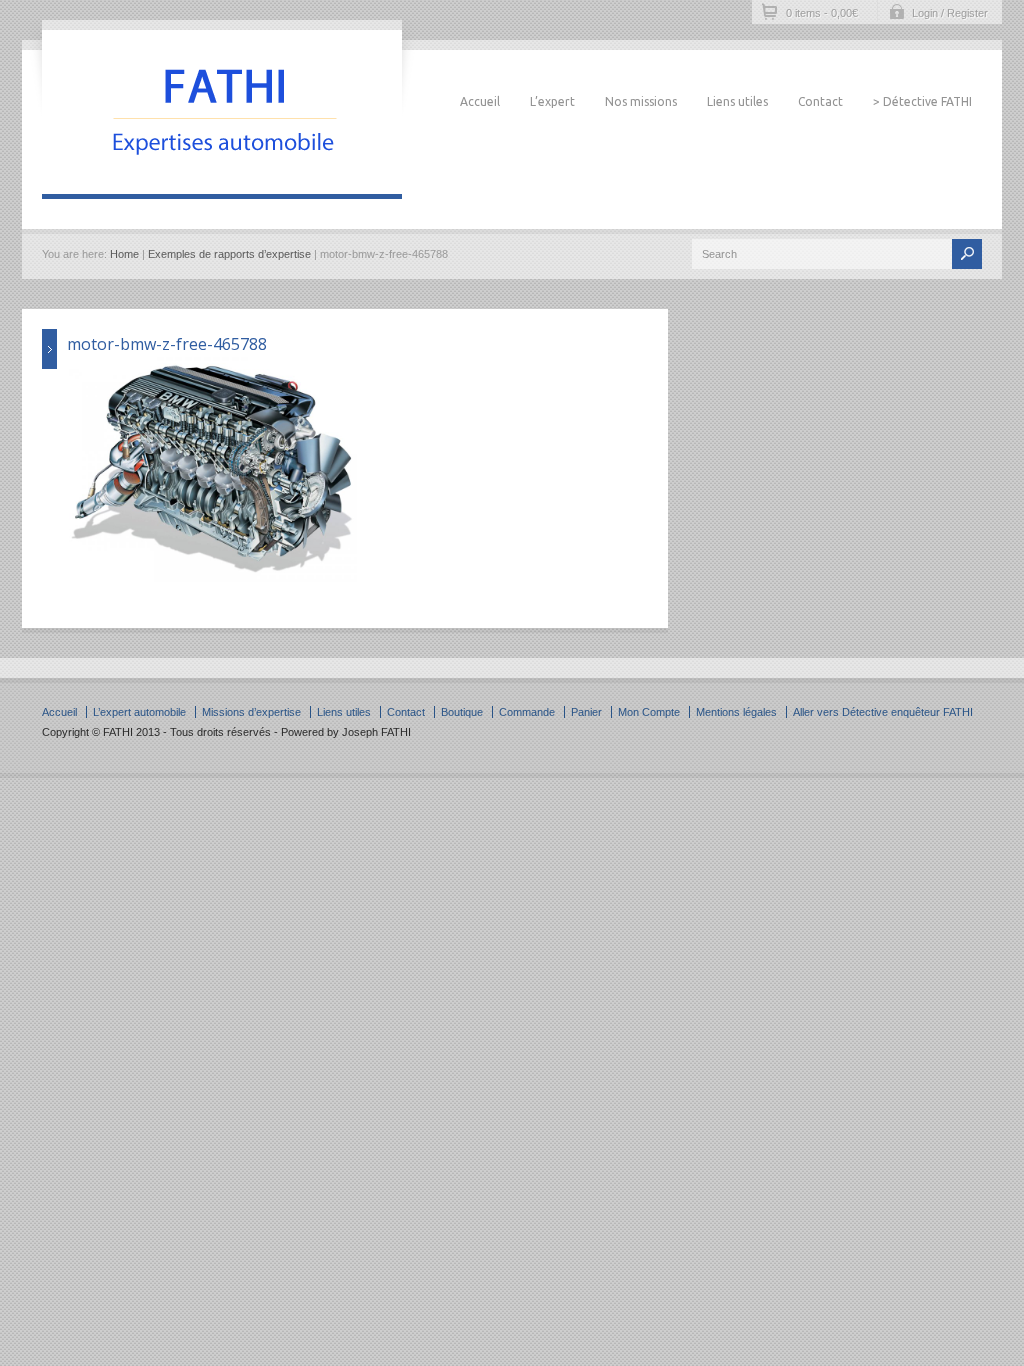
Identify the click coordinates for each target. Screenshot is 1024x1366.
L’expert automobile (139, 712)
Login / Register (950, 13)
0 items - (822, 13)
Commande (527, 712)
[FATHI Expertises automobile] (222, 174)
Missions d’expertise (251, 712)
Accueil (480, 101)
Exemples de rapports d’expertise (229, 254)
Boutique (462, 712)
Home (124, 254)
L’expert (552, 101)
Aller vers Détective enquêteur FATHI (883, 712)
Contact (820, 101)
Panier (586, 712)
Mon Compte (649, 712)
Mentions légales (736, 712)
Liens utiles (737, 101)
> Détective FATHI (922, 101)
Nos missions (641, 101)
